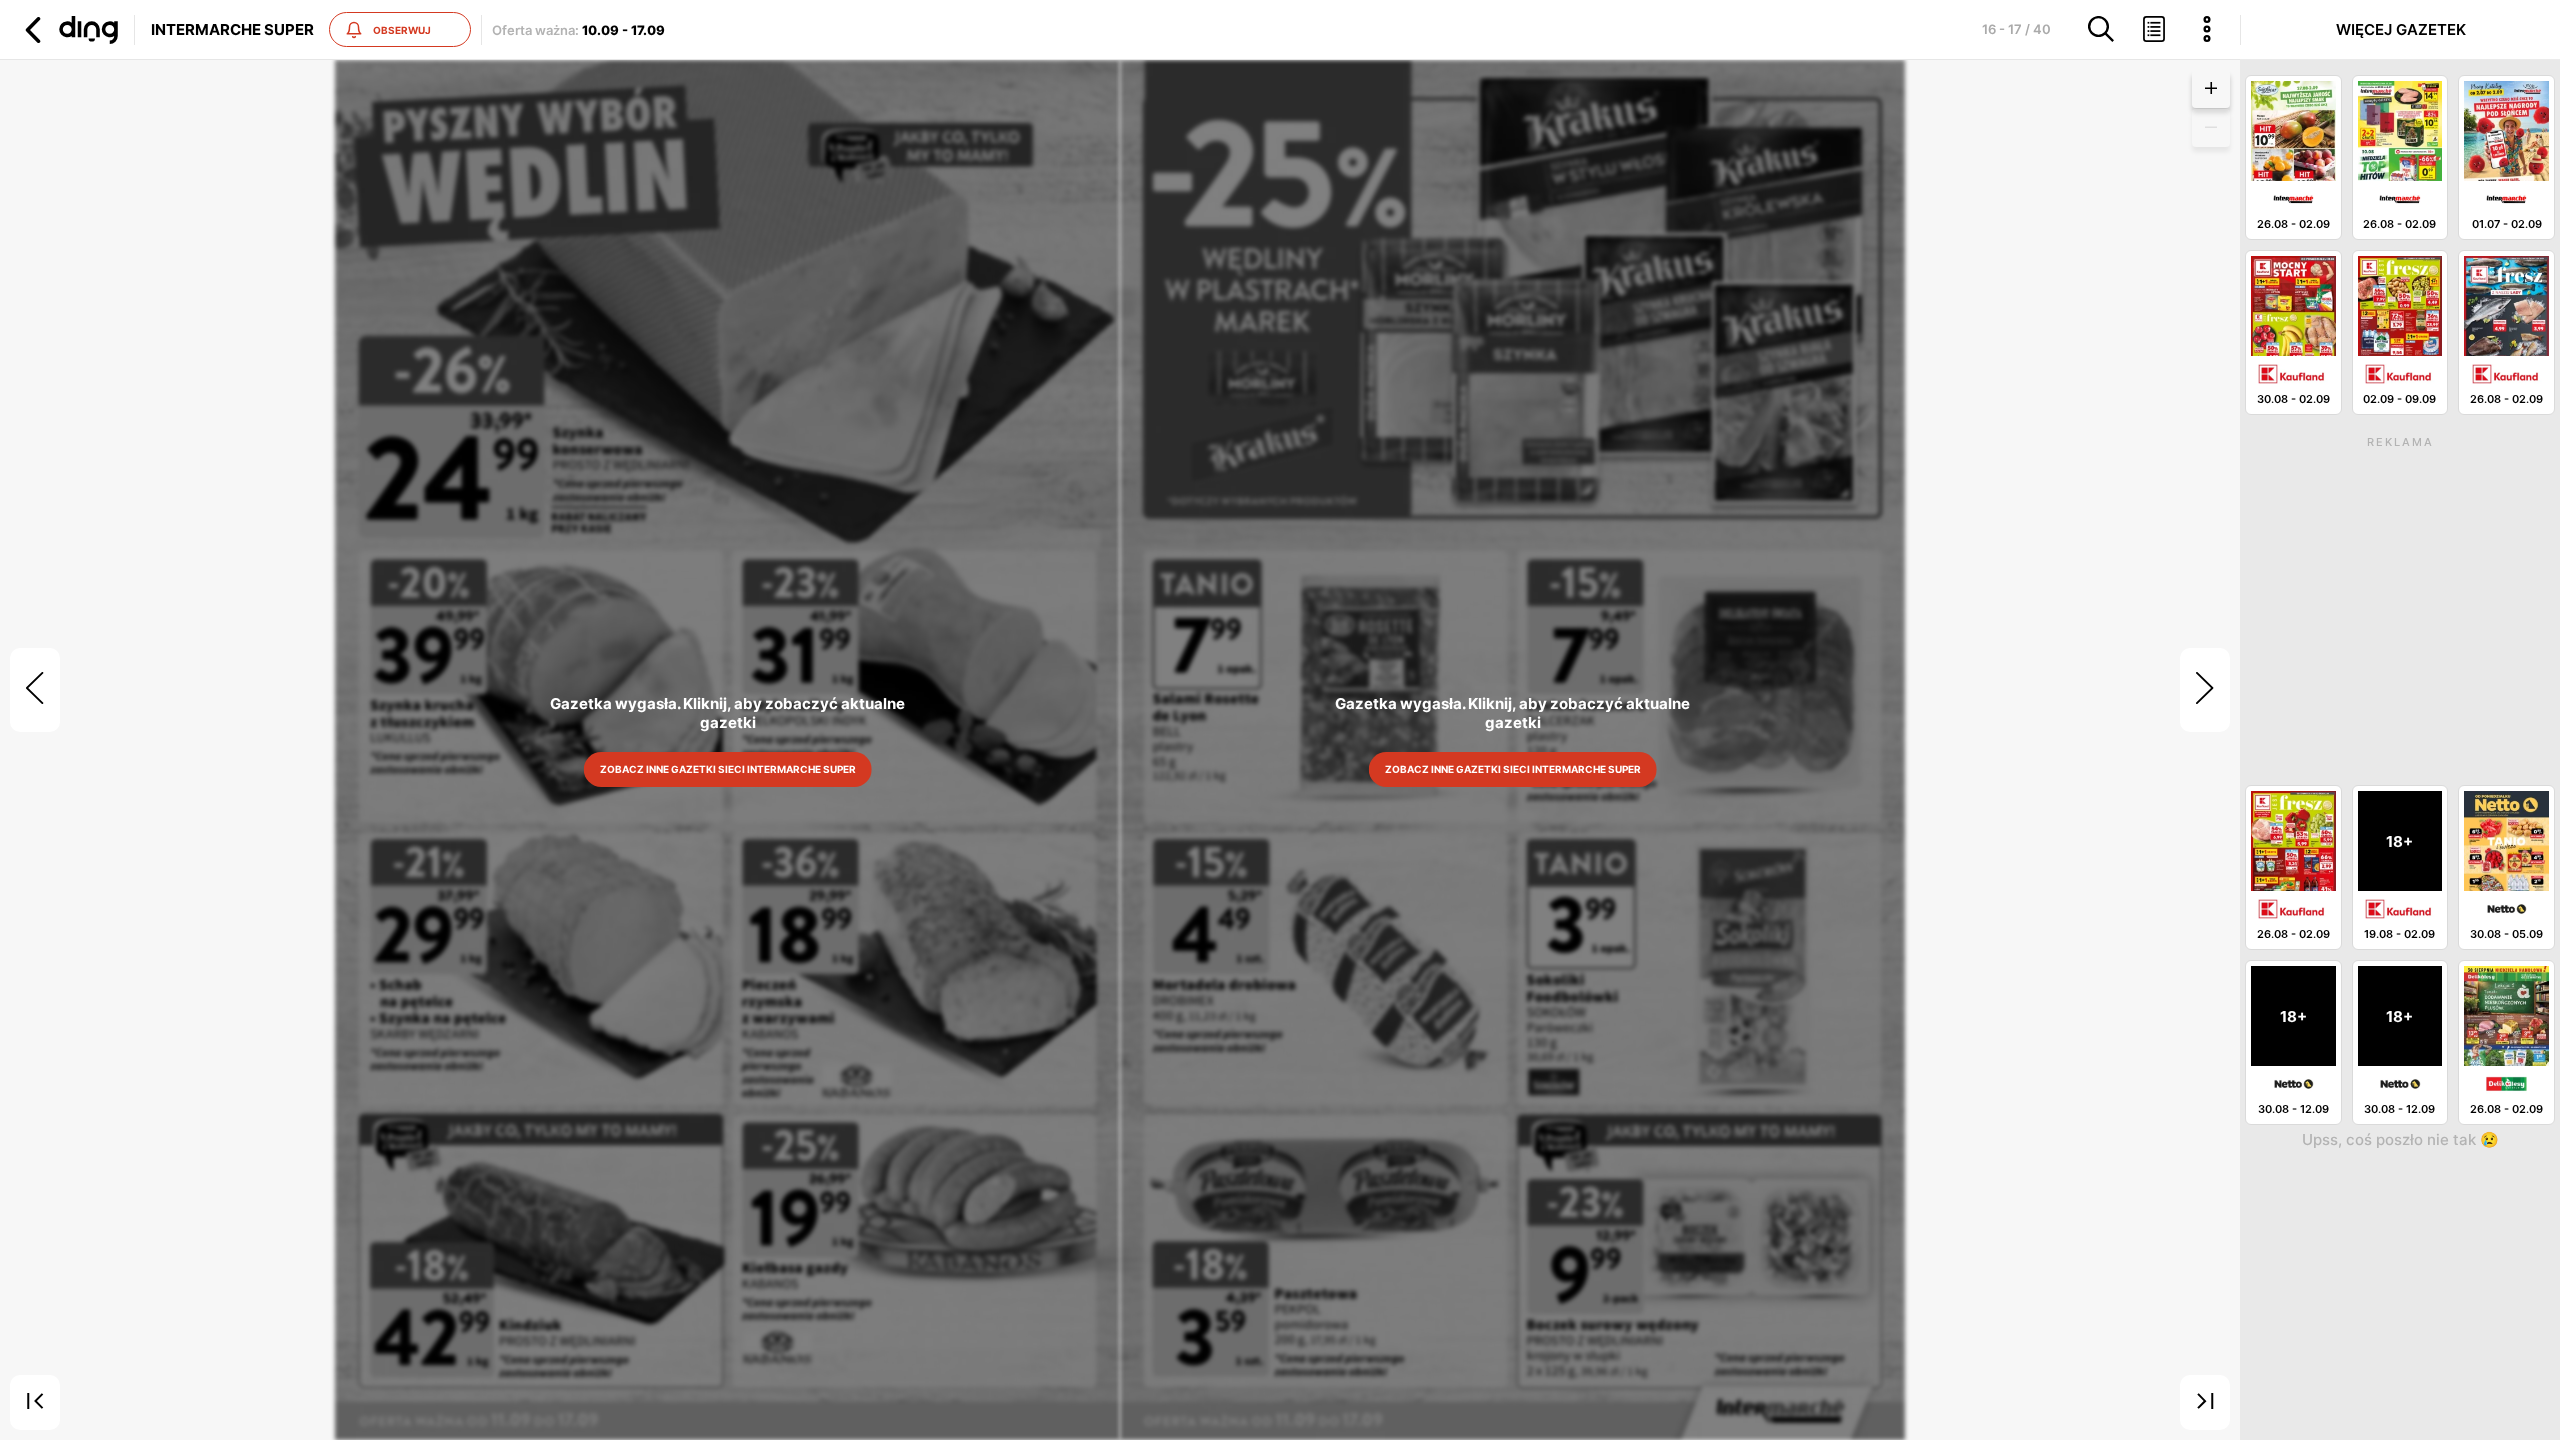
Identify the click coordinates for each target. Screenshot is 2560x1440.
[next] (2205, 690)
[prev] (35, 690)
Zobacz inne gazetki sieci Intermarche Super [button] (727, 769)
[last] (2205, 1403)
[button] (69, 30)
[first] (35, 1403)
